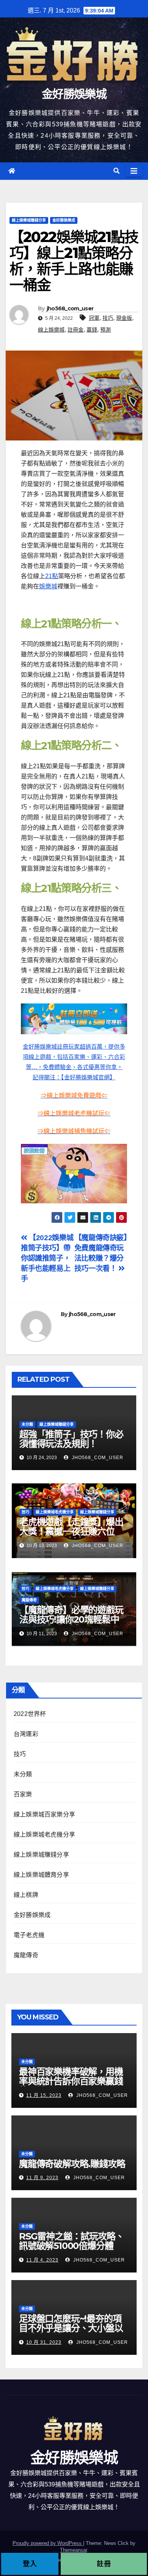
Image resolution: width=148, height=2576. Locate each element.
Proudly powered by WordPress (48, 2543)
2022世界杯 (30, 1714)
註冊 (104, 2564)
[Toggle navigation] (134, 171)
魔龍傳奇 (29, 1600)
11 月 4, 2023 (42, 2260)
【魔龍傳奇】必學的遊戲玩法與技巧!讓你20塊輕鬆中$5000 (71, 1619)
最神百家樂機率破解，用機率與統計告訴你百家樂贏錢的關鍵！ (71, 2081)
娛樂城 (48, 586)
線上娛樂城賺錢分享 (29, 220)
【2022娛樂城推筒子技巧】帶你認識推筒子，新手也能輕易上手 (47, 1258)
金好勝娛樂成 (64, 220)
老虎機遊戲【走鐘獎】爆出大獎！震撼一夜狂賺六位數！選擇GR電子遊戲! (71, 1531)
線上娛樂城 (51, 330)
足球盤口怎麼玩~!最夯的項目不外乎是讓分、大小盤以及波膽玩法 (71, 2328)
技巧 (108, 318)
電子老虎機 (29, 1935)
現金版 (124, 318)
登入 (30, 2564)
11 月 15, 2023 (44, 2095)
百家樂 (23, 1794)
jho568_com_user (70, 308)
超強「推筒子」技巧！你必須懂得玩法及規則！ (71, 1439)
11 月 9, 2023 (42, 2178)
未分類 (27, 1424)
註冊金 (76, 330)
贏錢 (92, 330)
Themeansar (73, 2550)
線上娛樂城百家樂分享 (44, 1814)
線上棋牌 (26, 1895)
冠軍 (94, 318)
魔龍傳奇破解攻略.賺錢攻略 (72, 2164)
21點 (52, 576)
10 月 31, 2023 (44, 2342)
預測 (105, 330)
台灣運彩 (26, 1734)
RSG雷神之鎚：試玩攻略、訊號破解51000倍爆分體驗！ (71, 2246)
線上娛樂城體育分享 (41, 1875)
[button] (117, 171)
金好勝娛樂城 (74, 94)
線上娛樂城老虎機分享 (55, 1512)
